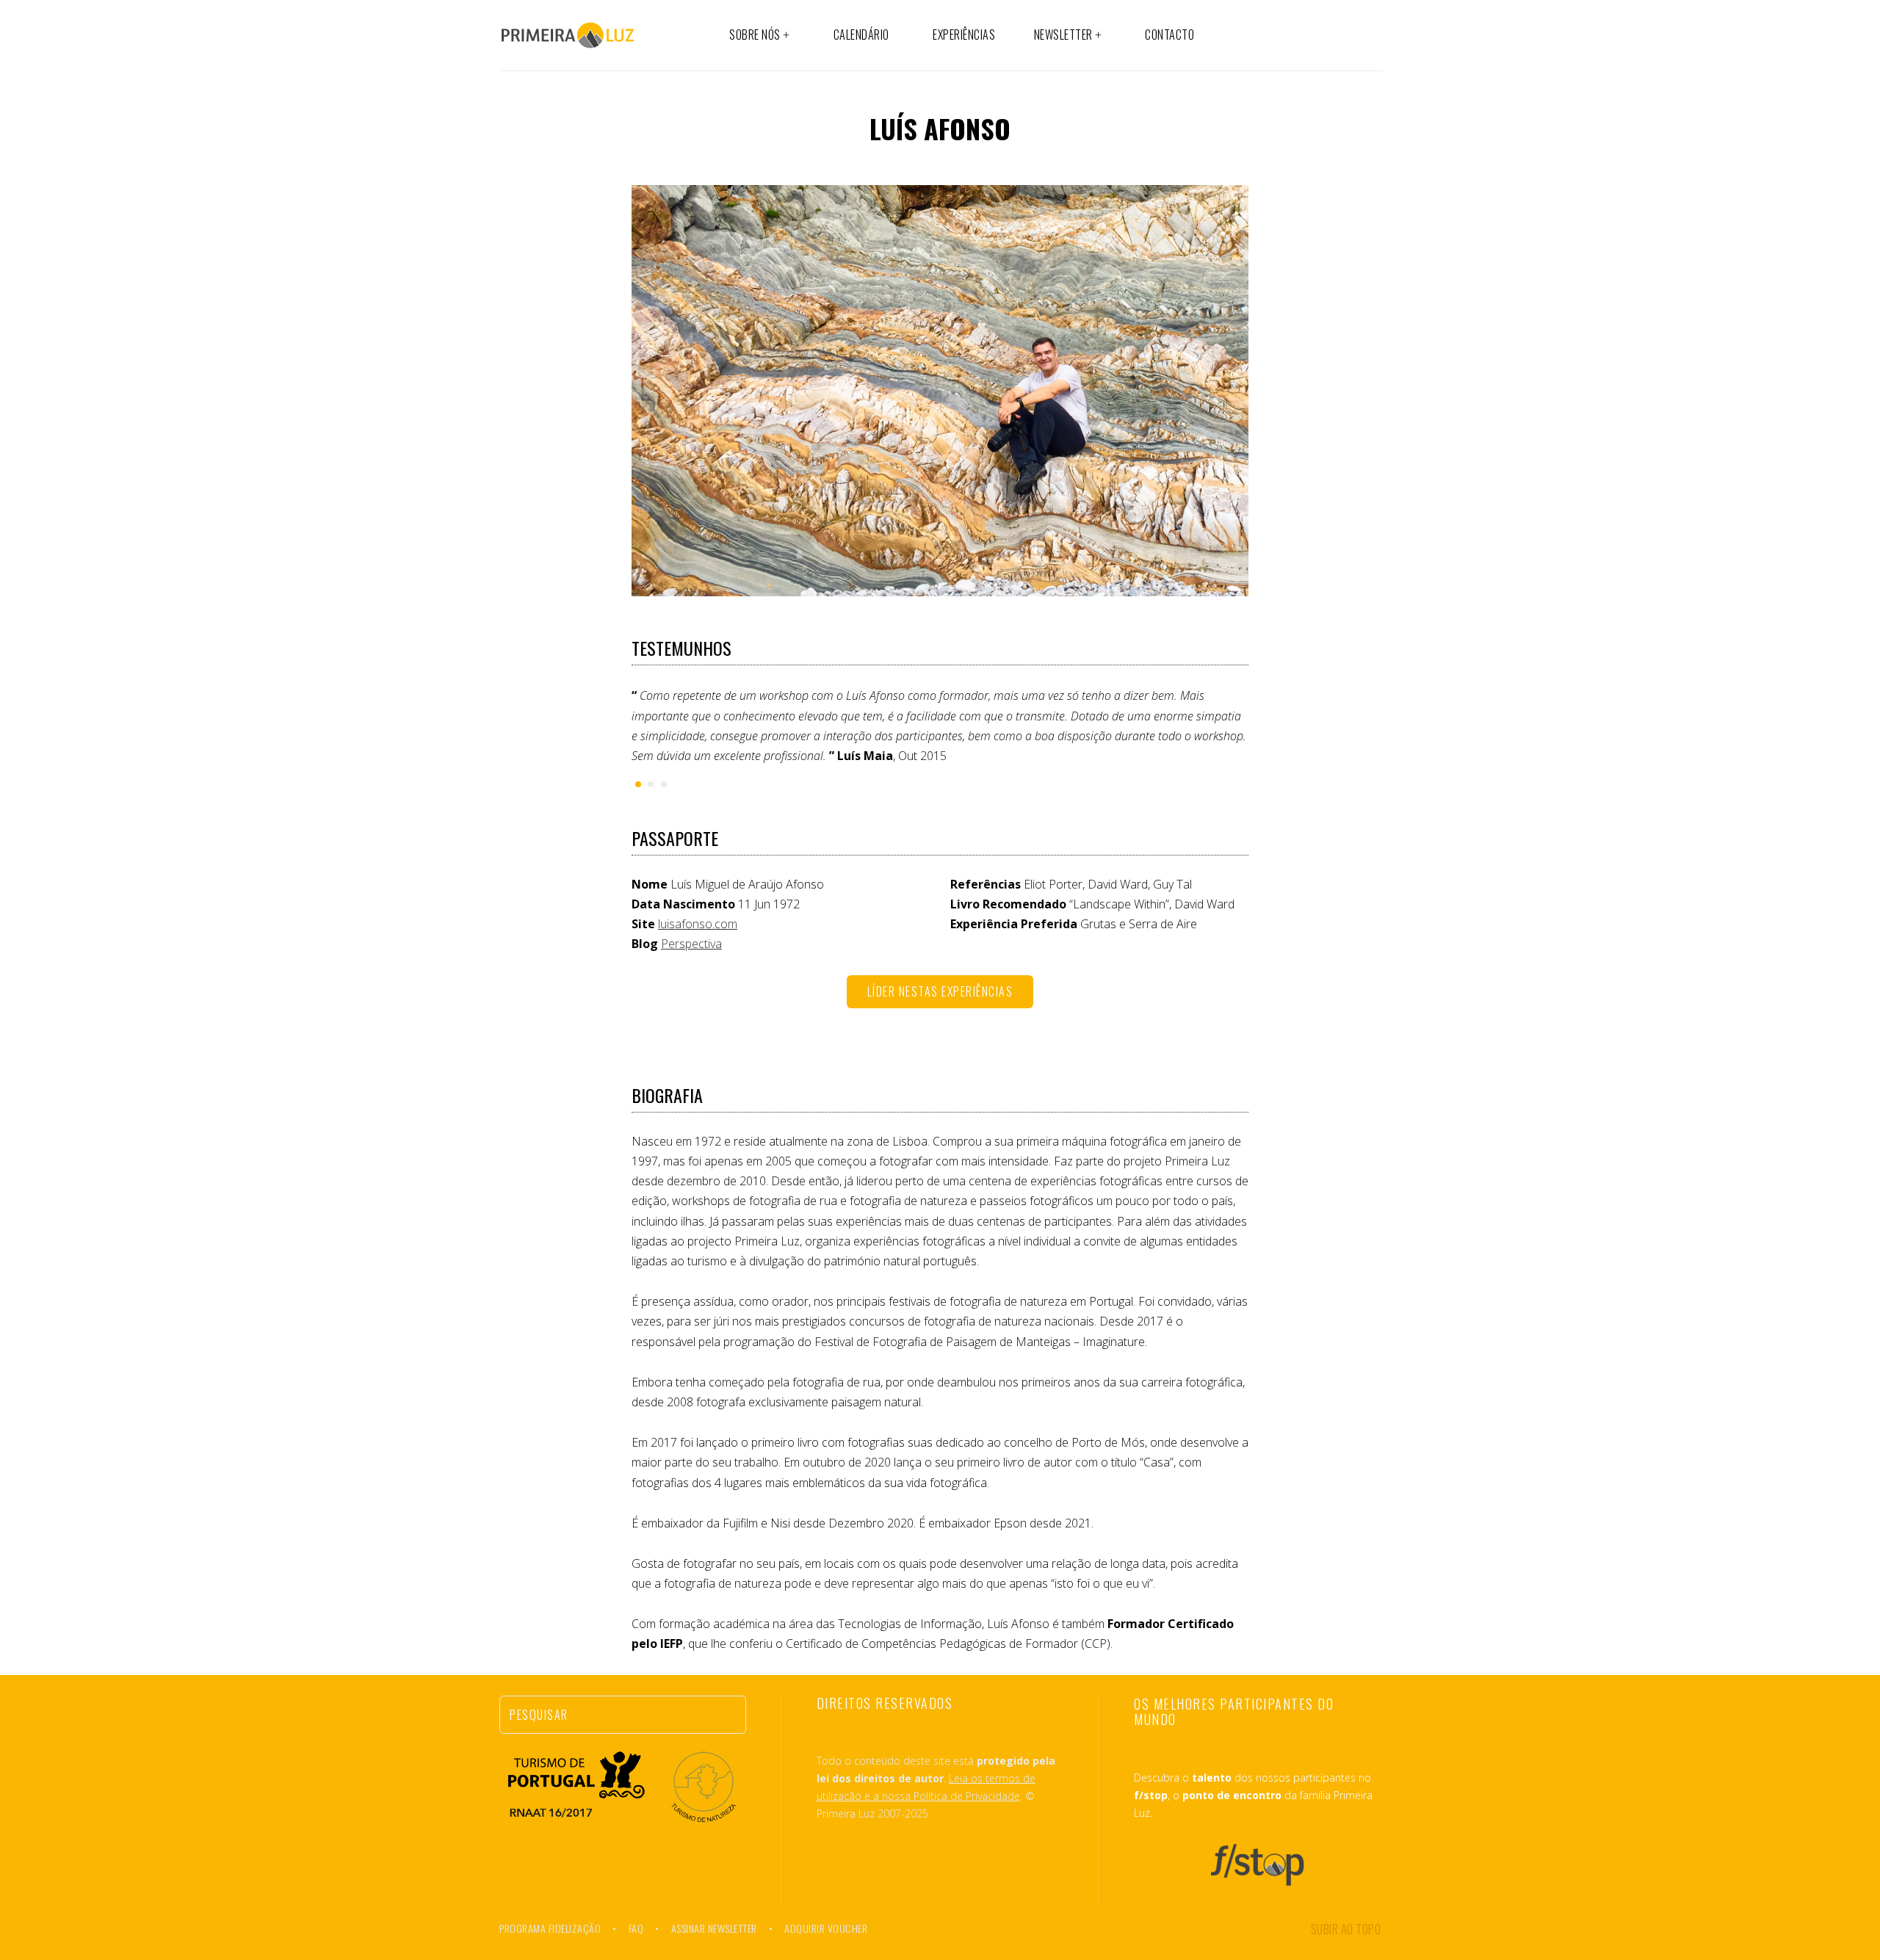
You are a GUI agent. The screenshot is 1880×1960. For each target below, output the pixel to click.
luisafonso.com (698, 924)
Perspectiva (691, 944)
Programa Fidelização (550, 1928)
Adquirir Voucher (826, 1928)
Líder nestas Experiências (940, 991)
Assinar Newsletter (714, 1928)
